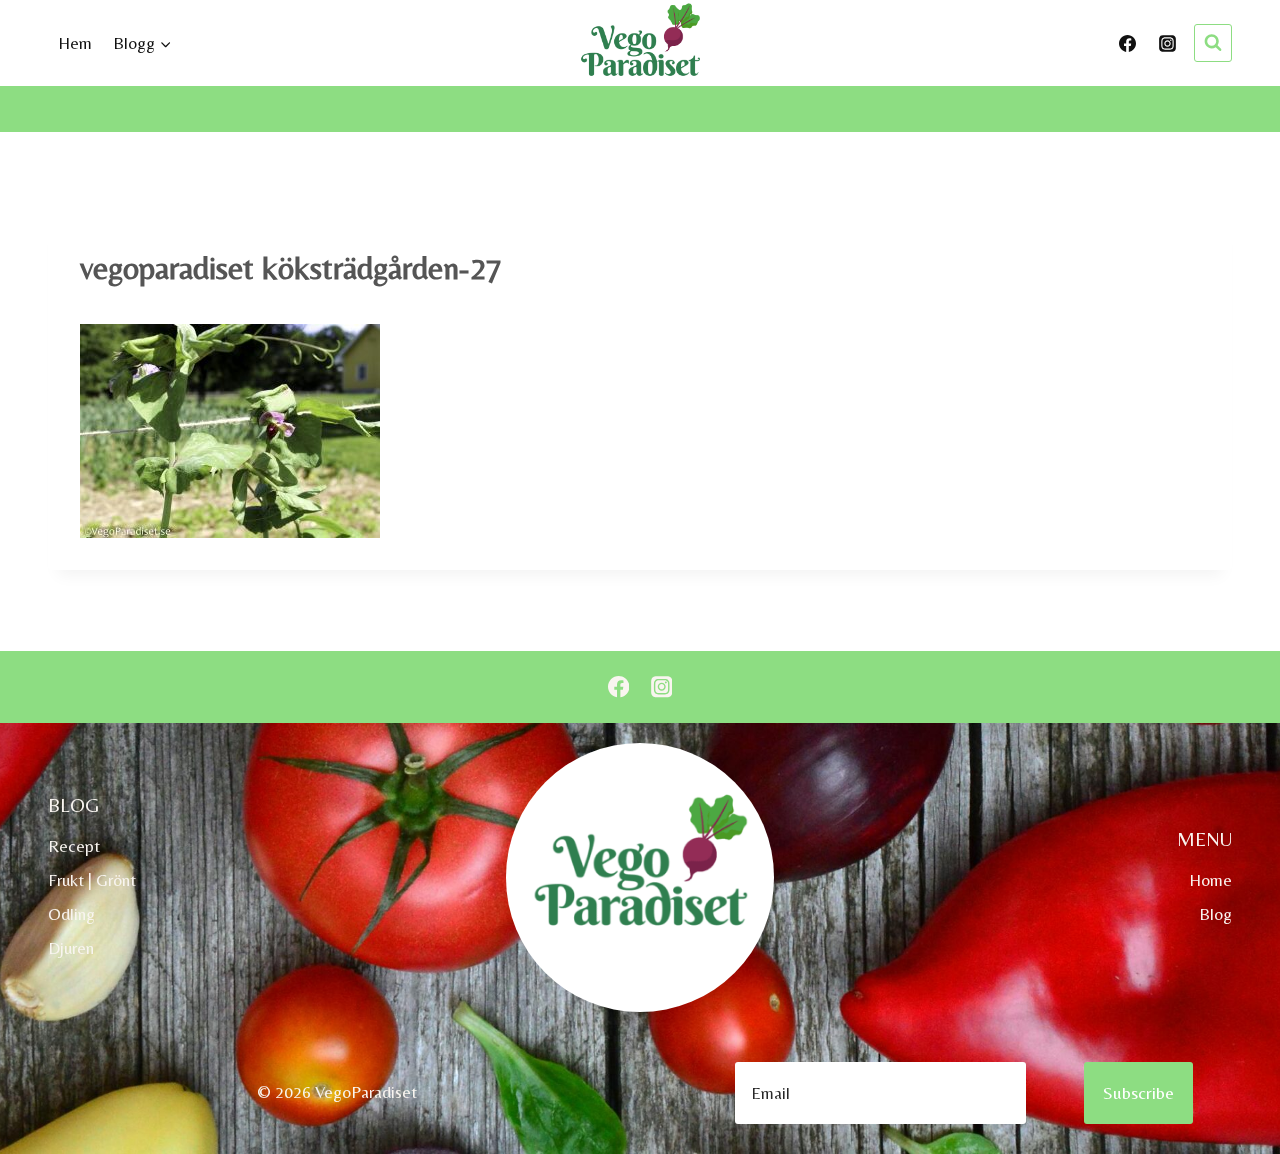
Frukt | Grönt (92, 880)
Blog (1215, 914)
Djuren (71, 948)
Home (1210, 880)
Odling (71, 914)
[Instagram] (1167, 43)
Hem (75, 43)
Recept (74, 846)
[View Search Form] (1213, 43)
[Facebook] (1128, 43)
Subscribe (1138, 1092)
